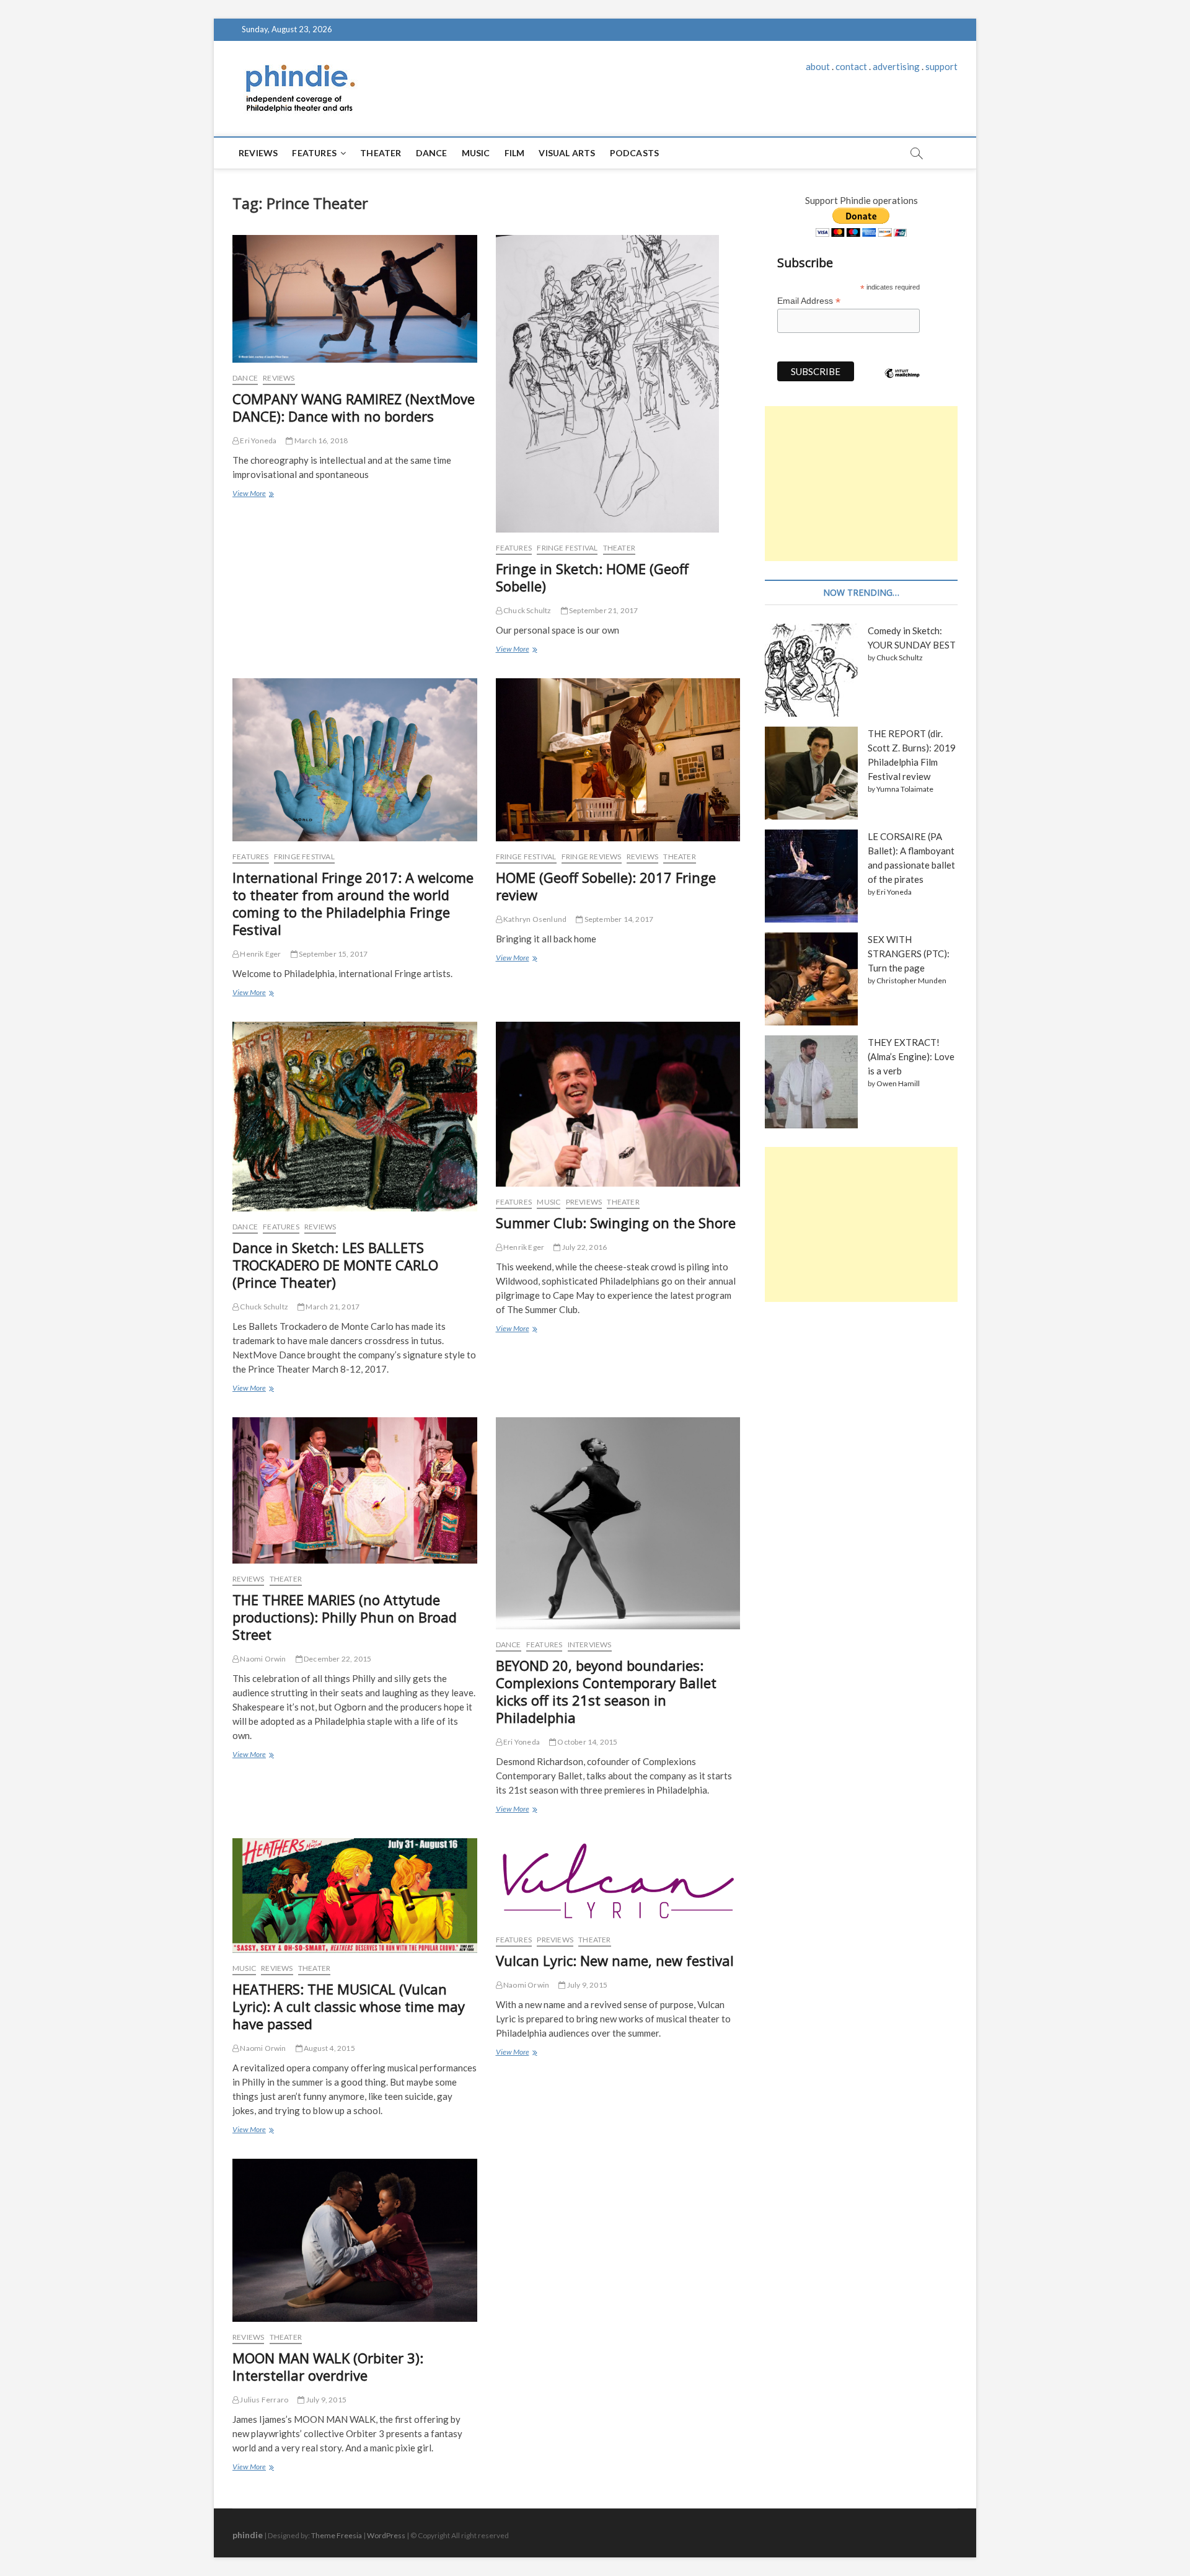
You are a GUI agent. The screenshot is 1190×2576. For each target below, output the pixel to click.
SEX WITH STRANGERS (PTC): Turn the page (909, 954)
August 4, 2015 (329, 2048)
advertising (896, 66)
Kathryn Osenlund (534, 919)
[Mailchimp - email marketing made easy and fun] (902, 383)
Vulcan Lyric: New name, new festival (615, 1960)
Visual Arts (567, 153)
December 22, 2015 (337, 1659)
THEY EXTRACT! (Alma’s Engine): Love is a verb (911, 1056)
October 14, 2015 (587, 1742)
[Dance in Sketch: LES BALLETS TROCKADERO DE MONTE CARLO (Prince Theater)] (355, 1117)
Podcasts (635, 153)
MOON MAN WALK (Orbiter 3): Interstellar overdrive (328, 2366)
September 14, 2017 (618, 919)
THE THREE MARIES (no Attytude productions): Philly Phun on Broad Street (345, 1617)
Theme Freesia (337, 2535)
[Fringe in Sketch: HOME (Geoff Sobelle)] (618, 384)
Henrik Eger (260, 954)
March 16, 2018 (320, 440)
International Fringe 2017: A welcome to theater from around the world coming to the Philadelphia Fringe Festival (353, 903)
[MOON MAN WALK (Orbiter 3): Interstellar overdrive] (355, 2240)
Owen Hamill (898, 1083)
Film (515, 153)
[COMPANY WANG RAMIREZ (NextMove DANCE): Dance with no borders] (355, 299)
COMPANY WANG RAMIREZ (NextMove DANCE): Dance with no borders (354, 407)
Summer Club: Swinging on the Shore (616, 1223)
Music (476, 153)
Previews (584, 1202)
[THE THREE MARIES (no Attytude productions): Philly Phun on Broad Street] (355, 1490)
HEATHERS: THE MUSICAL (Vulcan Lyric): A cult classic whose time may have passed (349, 2006)
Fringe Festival (567, 548)
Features (314, 153)
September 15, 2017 (333, 954)
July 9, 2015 (586, 1985)
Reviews (258, 153)
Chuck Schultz (527, 610)
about (818, 66)
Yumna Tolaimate (905, 789)
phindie (248, 2535)
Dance (432, 153)
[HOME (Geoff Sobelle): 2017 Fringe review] (618, 760)
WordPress (386, 2535)
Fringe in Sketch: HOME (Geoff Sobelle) (592, 577)
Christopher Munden (911, 980)
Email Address (809, 301)
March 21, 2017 (332, 1307)
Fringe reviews (592, 856)
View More (253, 495)
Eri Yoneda (258, 440)
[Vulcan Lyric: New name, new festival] (618, 1881)
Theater (381, 153)
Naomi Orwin (262, 1659)
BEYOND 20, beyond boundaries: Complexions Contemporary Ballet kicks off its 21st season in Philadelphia (606, 1691)
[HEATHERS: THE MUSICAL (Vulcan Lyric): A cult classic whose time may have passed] (355, 1896)
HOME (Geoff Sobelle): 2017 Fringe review (606, 886)
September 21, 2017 (603, 610)
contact (851, 66)
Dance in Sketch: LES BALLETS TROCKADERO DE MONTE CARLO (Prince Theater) (335, 1265)
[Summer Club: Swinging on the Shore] (618, 1104)
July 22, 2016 (584, 1247)
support (941, 66)
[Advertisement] (861, 484)
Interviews (590, 1644)
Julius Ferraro (263, 2400)
